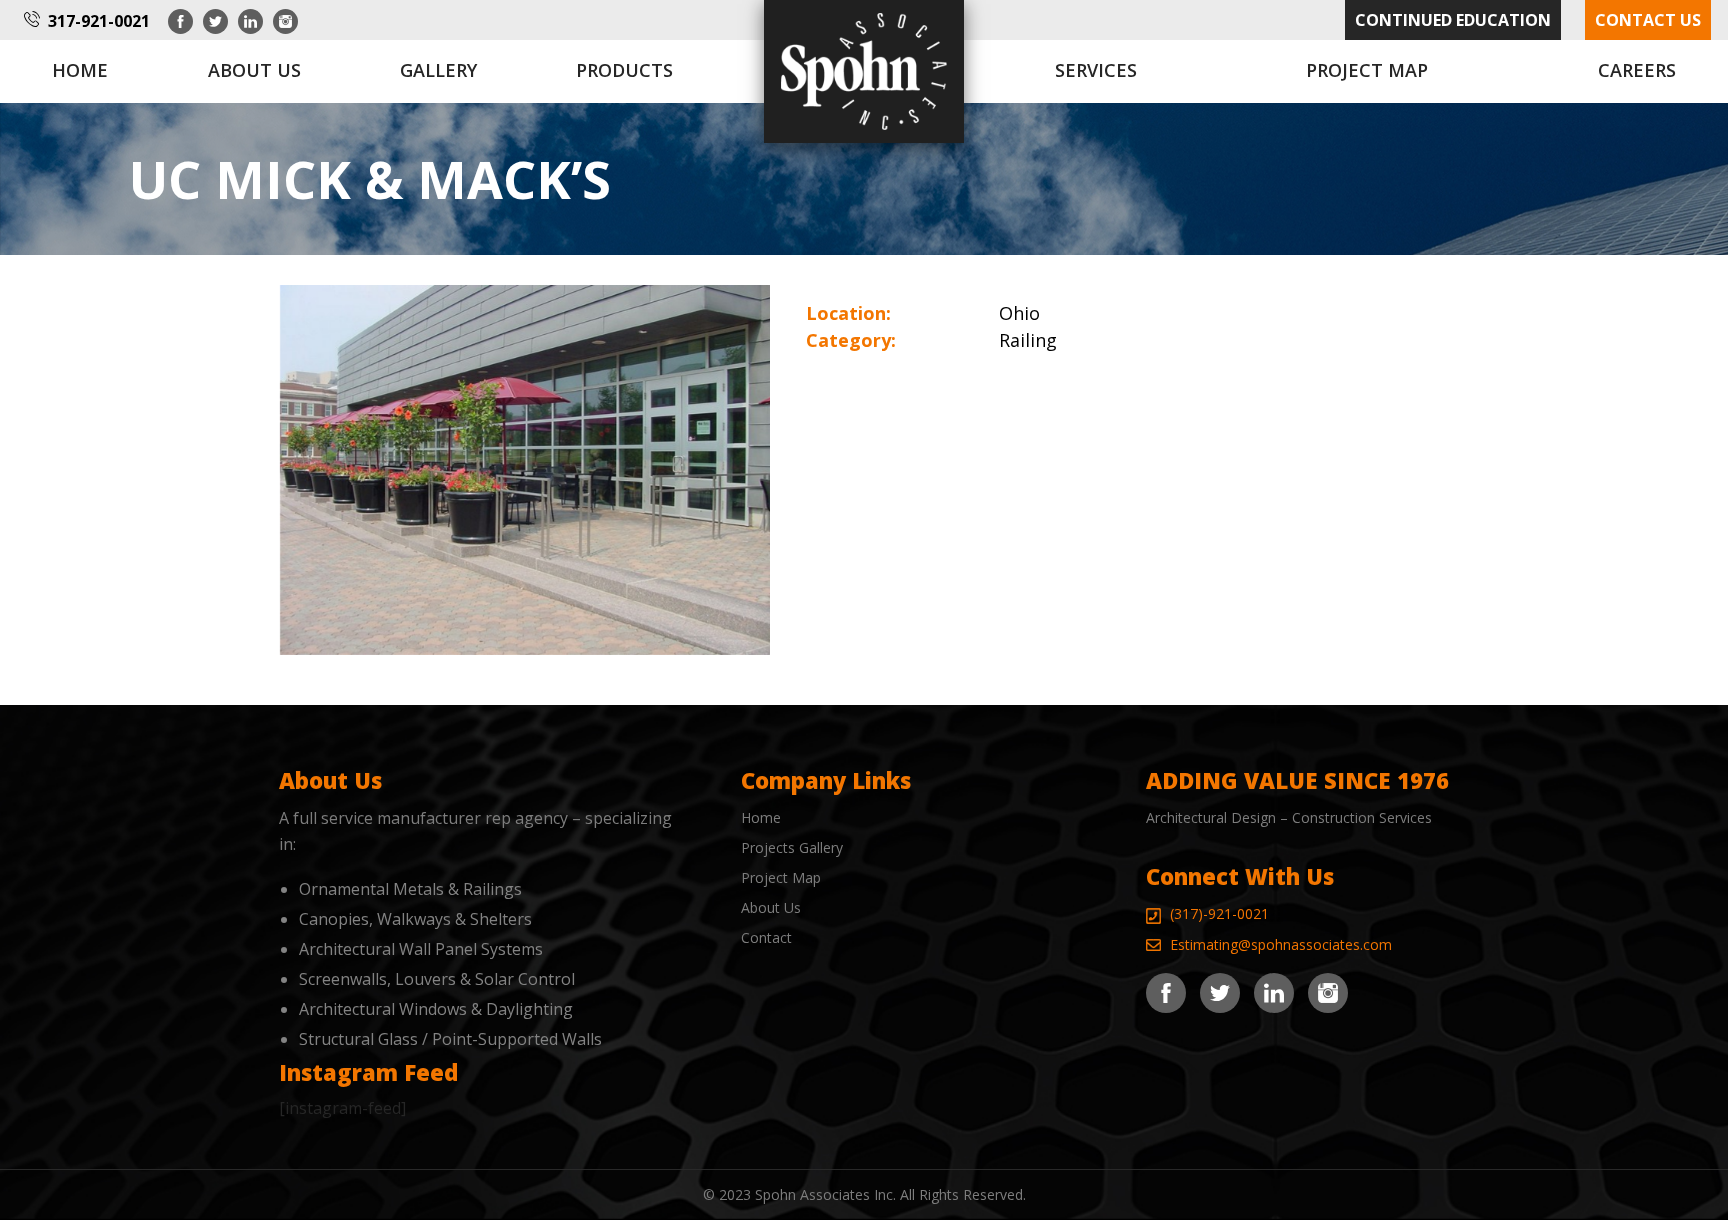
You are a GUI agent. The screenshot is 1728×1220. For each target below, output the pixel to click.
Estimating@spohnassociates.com (1281, 944)
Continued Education (1453, 20)
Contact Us (1648, 20)
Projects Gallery (792, 847)
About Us (771, 907)
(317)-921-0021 (1219, 913)
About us (254, 70)
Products (624, 70)
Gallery (438, 70)
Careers (1637, 70)
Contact (766, 937)
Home (80, 70)
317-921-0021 (99, 21)
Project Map (1367, 70)
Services (1096, 70)
